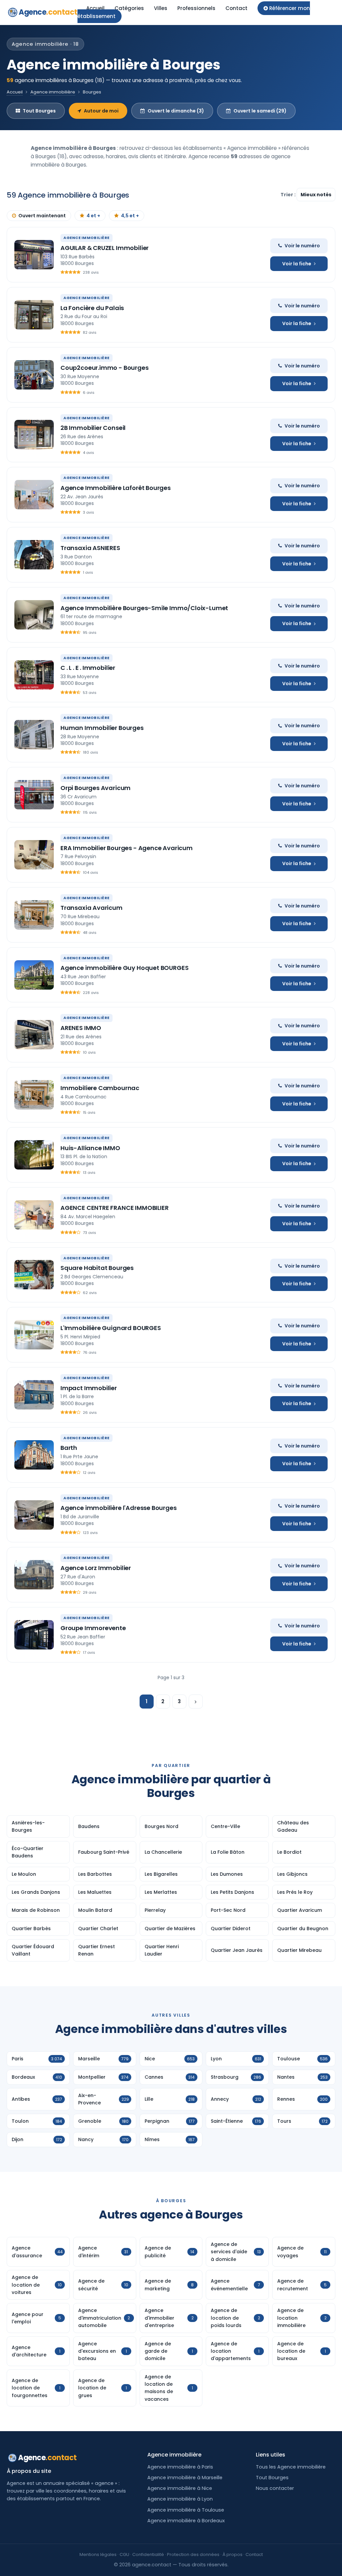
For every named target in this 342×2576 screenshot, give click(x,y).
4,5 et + (130, 216)
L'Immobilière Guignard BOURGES (111, 1328)
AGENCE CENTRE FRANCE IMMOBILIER (114, 1208)
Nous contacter (275, 2488)
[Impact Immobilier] (34, 1395)
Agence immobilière (53, 92)
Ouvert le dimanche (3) (176, 111)
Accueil (95, 8)
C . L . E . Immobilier (88, 668)
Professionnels (196, 8)
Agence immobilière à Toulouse (186, 2510)
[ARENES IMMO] (34, 1035)
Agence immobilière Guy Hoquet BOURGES (124, 968)
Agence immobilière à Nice (180, 2488)
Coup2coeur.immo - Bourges (105, 368)
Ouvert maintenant (42, 216)
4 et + (93, 216)
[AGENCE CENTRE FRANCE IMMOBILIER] (34, 1215)
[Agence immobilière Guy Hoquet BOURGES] (34, 975)
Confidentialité (148, 2554)
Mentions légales (98, 2554)
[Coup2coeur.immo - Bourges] (34, 375)
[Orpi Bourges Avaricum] (34, 795)
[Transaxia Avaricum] (34, 915)
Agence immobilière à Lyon (180, 2499)
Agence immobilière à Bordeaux (186, 2521)
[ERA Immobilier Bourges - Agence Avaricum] (34, 855)
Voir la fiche (297, 264)
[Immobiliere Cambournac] (34, 1095)
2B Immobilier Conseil (93, 428)
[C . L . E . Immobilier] (34, 675)
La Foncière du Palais (92, 308)
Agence (48, 12)
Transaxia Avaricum (92, 908)
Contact (236, 8)
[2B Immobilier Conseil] (34, 435)
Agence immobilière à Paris (180, 2467)
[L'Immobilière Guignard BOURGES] (34, 1335)
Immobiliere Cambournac (100, 1088)
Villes (161, 8)
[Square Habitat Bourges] (34, 1275)
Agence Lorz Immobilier (96, 1568)
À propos (232, 2554)
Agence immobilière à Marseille (185, 2478)
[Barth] (34, 1455)
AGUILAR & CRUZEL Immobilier (105, 248)
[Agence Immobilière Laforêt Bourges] (34, 495)
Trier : (289, 195)
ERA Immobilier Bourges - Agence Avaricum (127, 848)
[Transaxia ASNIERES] (34, 555)
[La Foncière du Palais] (34, 315)
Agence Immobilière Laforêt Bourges (116, 488)
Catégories (129, 8)
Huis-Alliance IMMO (90, 1148)
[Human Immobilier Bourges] (34, 735)
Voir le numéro (302, 246)
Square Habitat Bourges (97, 1268)
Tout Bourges (39, 111)
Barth (69, 1448)
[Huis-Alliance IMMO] (34, 1155)
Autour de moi (101, 111)
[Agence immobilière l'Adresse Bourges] (34, 1515)
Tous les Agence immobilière (291, 2467)
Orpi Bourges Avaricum (96, 788)
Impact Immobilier (89, 1388)
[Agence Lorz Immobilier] (34, 1575)
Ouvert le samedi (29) (260, 111)
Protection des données (193, 2554)
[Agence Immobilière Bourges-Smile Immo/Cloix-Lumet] (34, 615)
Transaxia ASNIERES (90, 548)
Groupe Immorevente (93, 1628)
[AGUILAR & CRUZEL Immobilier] (34, 255)
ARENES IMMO (81, 1028)
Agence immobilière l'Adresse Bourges (119, 1508)
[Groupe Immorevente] (34, 1635)
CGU (124, 2554)
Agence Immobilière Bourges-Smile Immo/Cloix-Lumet (144, 608)
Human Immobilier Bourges (102, 728)
